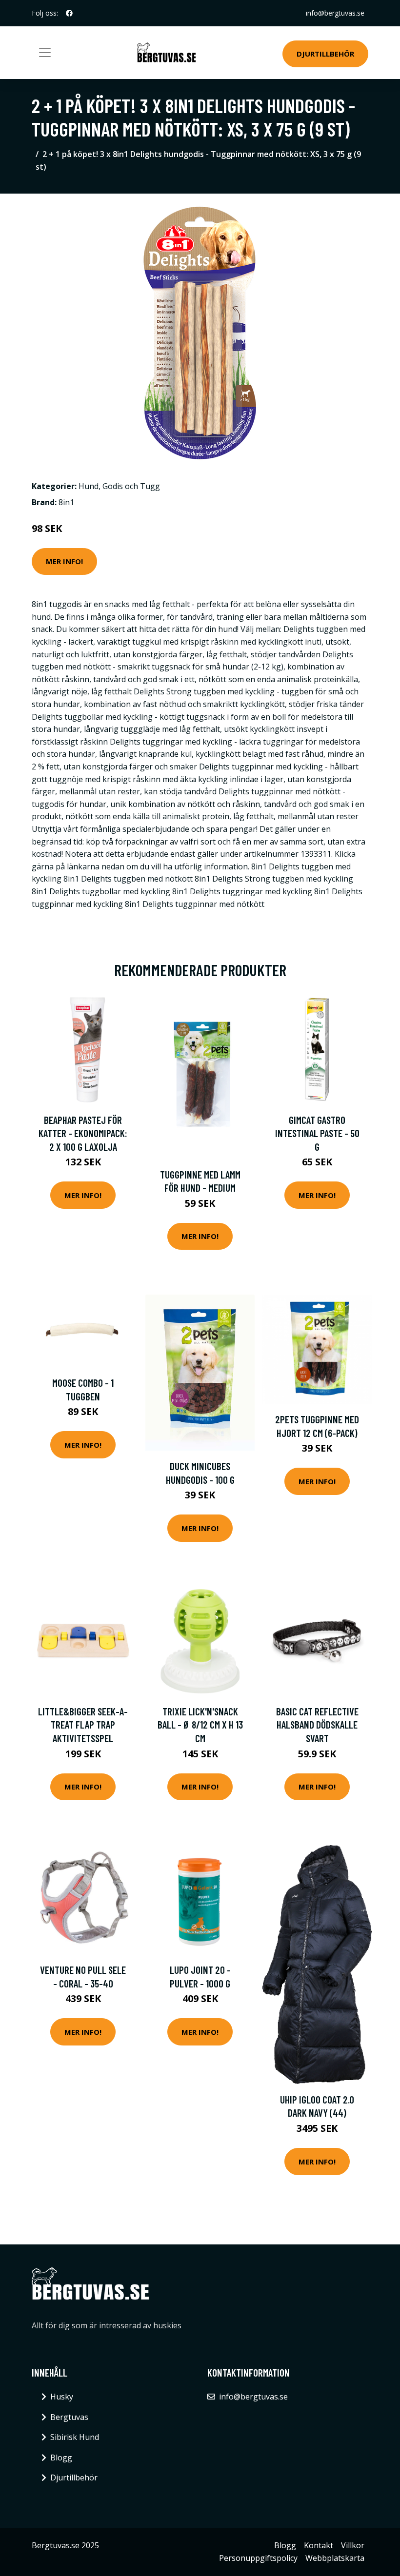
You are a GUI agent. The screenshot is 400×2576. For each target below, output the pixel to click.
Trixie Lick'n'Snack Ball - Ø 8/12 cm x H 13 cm (200, 1725)
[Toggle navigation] (45, 53)
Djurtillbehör (325, 54)
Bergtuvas (69, 2417)
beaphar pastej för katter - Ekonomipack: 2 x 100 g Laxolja (83, 1133)
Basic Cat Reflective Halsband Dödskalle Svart (317, 1725)
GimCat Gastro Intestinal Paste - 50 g (317, 1133)
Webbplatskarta (335, 2558)
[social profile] (69, 13)
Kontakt (319, 2545)
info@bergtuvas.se (335, 13)
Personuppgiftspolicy (258, 2558)
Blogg (61, 2458)
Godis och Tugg (131, 486)
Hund (89, 486)
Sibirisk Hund (75, 2437)
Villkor (353, 2545)
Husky (62, 2397)
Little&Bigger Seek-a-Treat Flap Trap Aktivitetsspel (83, 1725)
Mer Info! (64, 561)
